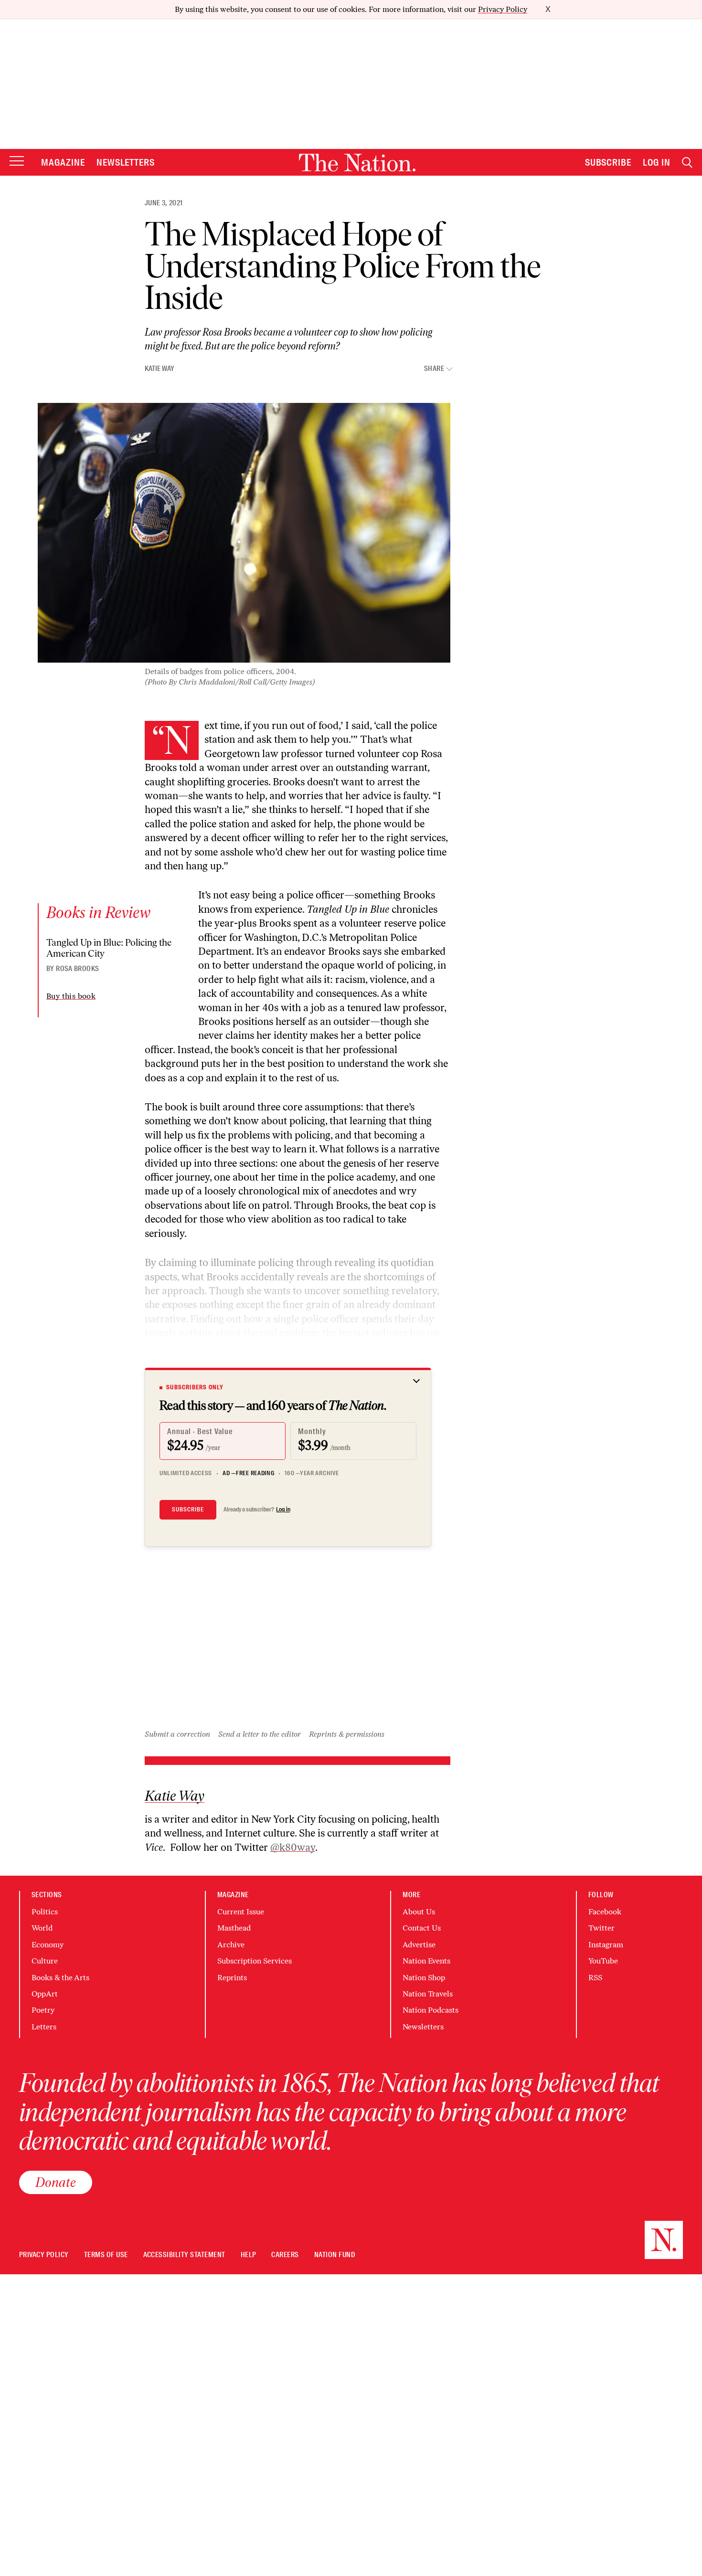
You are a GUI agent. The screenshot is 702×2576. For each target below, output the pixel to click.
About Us (419, 1912)
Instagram (606, 1945)
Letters (44, 2027)
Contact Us (422, 1928)
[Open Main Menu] (17, 162)
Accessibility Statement (184, 2255)
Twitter (601, 1928)
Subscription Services (255, 1961)
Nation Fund (335, 2255)
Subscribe (608, 162)
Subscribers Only (195, 1387)
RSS (595, 1978)
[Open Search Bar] (687, 163)
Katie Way (160, 369)
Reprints (232, 1978)
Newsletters (126, 162)
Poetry (43, 2010)
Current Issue (241, 1912)
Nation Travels (428, 1994)
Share (434, 369)
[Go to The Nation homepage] (357, 163)
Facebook (605, 1912)
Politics (45, 1912)
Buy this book (71, 996)
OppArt (45, 1994)
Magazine (63, 162)
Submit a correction (177, 1734)
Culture (45, 1961)
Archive (231, 1945)
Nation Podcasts (431, 2010)
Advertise (419, 1945)
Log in (283, 1510)
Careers (285, 2255)
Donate (56, 2182)
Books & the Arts (60, 1978)
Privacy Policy (503, 9)
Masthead (234, 1928)
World (42, 1928)
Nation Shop (424, 1978)
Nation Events (426, 1961)
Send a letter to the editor (260, 1734)
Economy (48, 1945)
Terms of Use (106, 2255)
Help (249, 2255)
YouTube (603, 1961)
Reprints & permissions (347, 1734)
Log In (657, 162)
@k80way (293, 1847)
